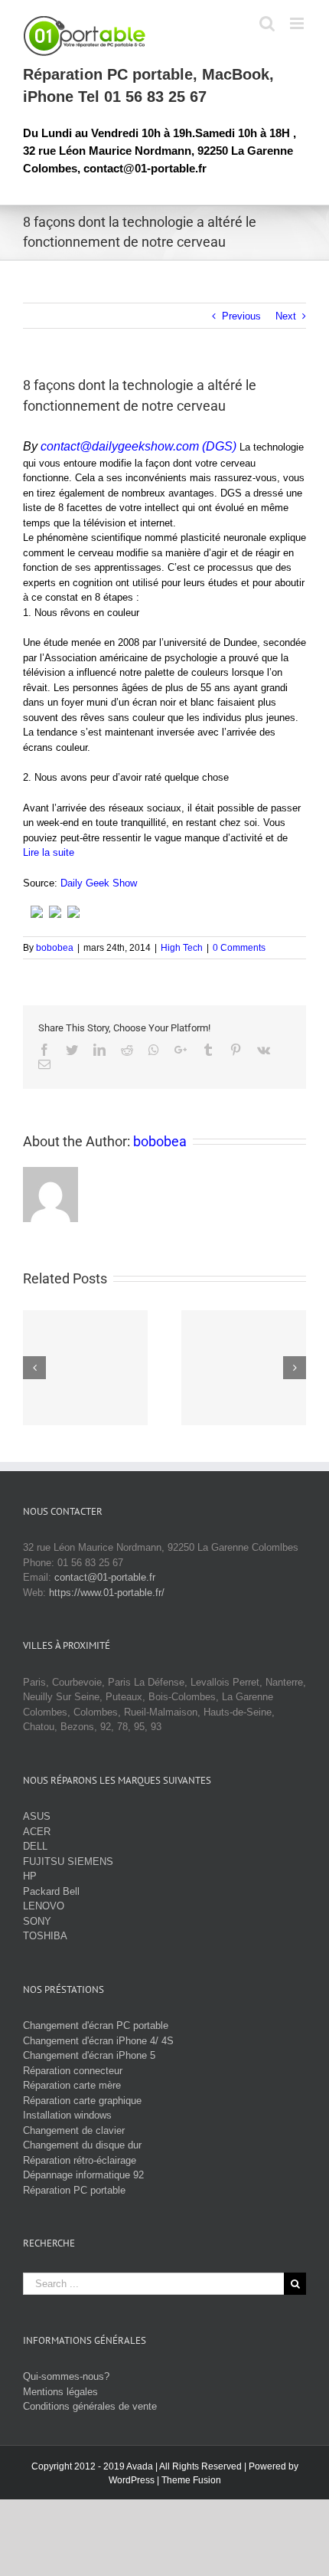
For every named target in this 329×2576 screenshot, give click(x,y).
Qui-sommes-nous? (66, 2376)
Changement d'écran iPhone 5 (89, 2055)
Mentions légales (60, 2392)
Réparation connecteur (73, 2071)
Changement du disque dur (82, 2145)
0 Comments (239, 948)
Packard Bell (51, 1891)
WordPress (132, 2480)
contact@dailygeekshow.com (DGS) (138, 446)
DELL (35, 1846)
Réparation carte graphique (82, 2101)
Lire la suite (49, 852)
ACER (37, 1832)
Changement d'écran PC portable (96, 2025)
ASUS (37, 1816)
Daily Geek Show (99, 883)
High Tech (182, 948)
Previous (241, 316)
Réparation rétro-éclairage (80, 2160)
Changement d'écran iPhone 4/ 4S (98, 2041)
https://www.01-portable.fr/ (107, 1593)
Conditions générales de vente (90, 2406)
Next (286, 316)
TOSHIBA (45, 1936)
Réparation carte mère (72, 2085)
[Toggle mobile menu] (298, 23)
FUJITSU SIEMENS (68, 1862)
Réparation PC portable (74, 2190)
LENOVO (44, 1906)
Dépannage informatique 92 (83, 2175)
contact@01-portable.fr (105, 1577)
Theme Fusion (191, 2480)
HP (30, 1876)
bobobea (55, 948)
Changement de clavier (74, 2130)
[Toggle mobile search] (267, 23)
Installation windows (67, 2115)
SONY (37, 1921)
